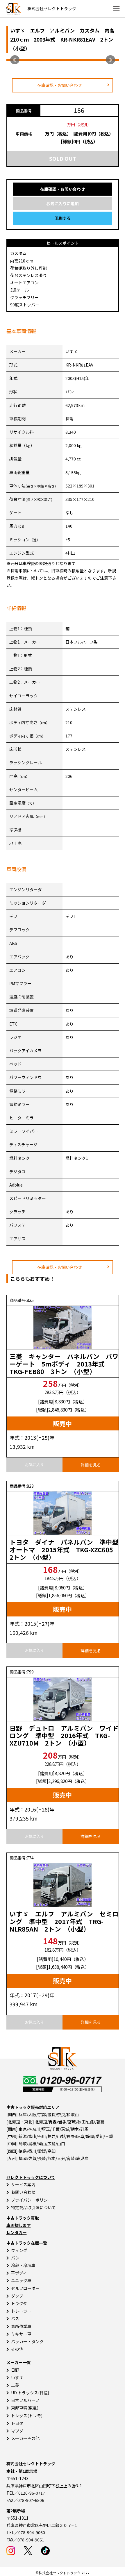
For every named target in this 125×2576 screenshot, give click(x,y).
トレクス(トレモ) (27, 2416)
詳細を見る (91, 1465)
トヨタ (17, 2423)
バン (15, 2258)
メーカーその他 (25, 2438)
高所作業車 (21, 2326)
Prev (15, 60)
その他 (17, 2349)
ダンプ (17, 2296)
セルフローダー (25, 2288)
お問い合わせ (23, 2192)
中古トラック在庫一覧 (27, 2243)
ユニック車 (21, 2280)
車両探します (19, 2225)
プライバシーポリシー (31, 2200)
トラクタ (19, 2303)
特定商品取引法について (33, 2207)
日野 (15, 2370)
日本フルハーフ (25, 2400)
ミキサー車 (21, 2334)
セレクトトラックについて (31, 2177)
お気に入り (34, 1465)
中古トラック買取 (23, 2218)
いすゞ (17, 2377)
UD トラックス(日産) (30, 2393)
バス (15, 2318)
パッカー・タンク (27, 2341)
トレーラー (21, 2311)
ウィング (19, 2250)
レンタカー (17, 2232)
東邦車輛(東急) (25, 2408)
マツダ (17, 2431)
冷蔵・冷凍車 (23, 2265)
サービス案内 (23, 2184)
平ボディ (19, 2273)
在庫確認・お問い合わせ (60, 85)
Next (110, 60)
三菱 (15, 2385)
